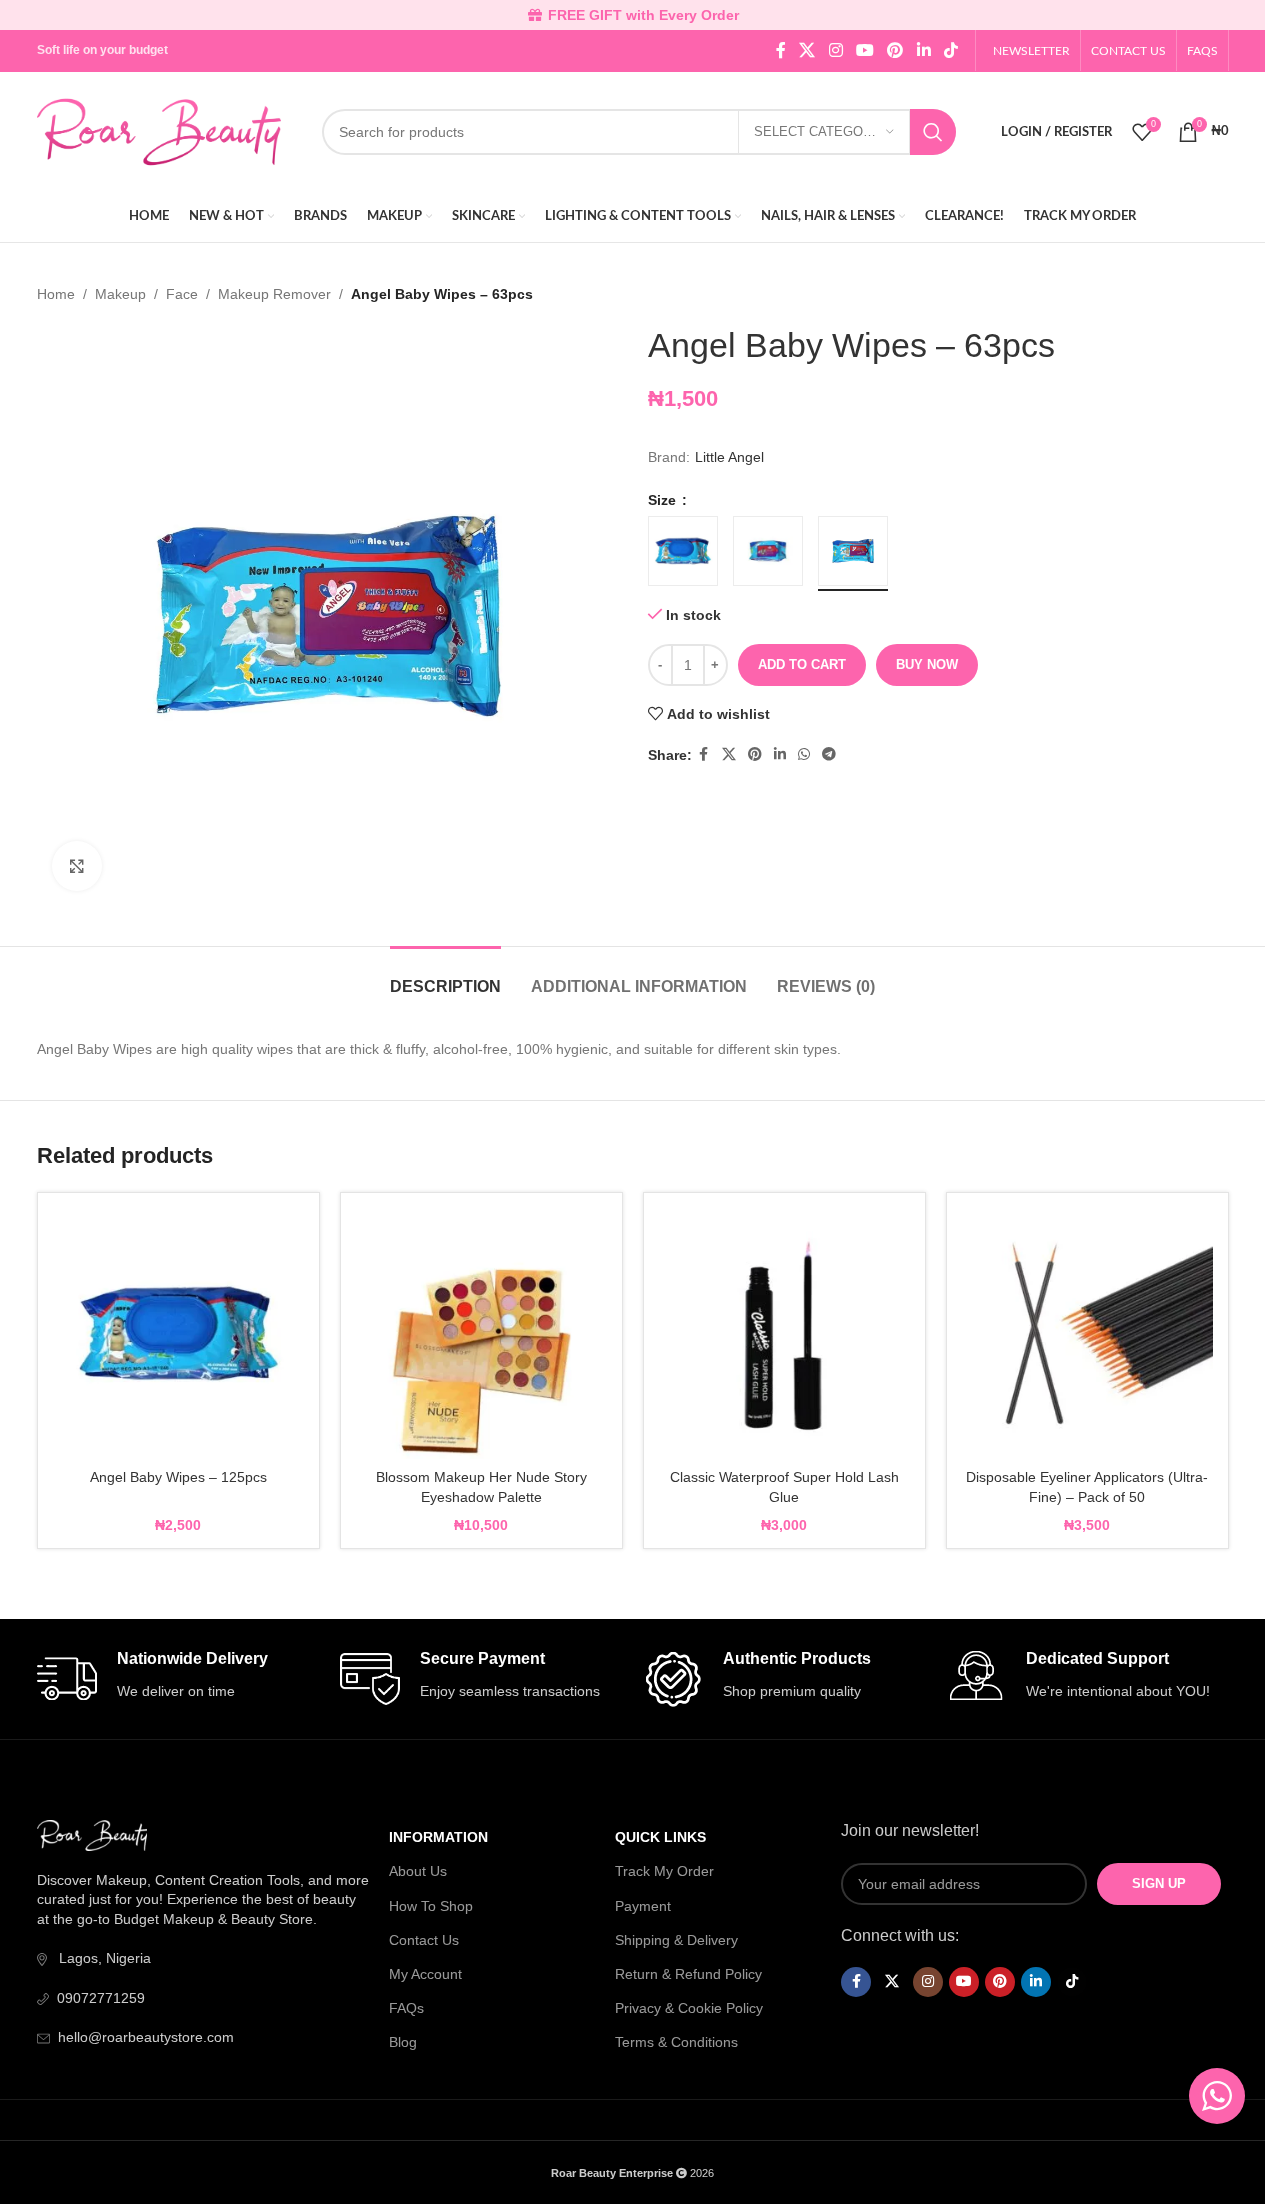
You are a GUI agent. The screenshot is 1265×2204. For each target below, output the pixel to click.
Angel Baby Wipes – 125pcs (178, 1477)
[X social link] (807, 50)
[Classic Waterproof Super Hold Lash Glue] (784, 1333)
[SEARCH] (933, 132)
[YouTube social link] (864, 50)
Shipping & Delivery (676, 1940)
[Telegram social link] (829, 754)
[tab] (445, 976)
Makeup (120, 294)
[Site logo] (159, 131)
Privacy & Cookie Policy (689, 2008)
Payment (643, 1906)
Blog (403, 2042)
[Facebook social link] (781, 50)
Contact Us (424, 1940)
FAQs (406, 2008)
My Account (425, 1974)
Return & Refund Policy (688, 1974)
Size (664, 500)
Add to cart (802, 664)
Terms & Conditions (676, 2042)
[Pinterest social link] (895, 50)
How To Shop (431, 1906)
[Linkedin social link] (923, 50)
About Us (418, 1871)
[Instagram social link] (835, 50)
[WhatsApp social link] (804, 754)
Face (182, 294)
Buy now (927, 664)
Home (56, 294)
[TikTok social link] (950, 50)
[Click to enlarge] (77, 866)
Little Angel (729, 457)
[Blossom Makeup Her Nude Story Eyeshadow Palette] (481, 1333)
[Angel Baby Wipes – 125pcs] (178, 1333)
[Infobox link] (178, 1679)
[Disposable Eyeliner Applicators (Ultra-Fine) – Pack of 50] (1087, 1333)
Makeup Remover (274, 294)
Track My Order (664, 1871)
